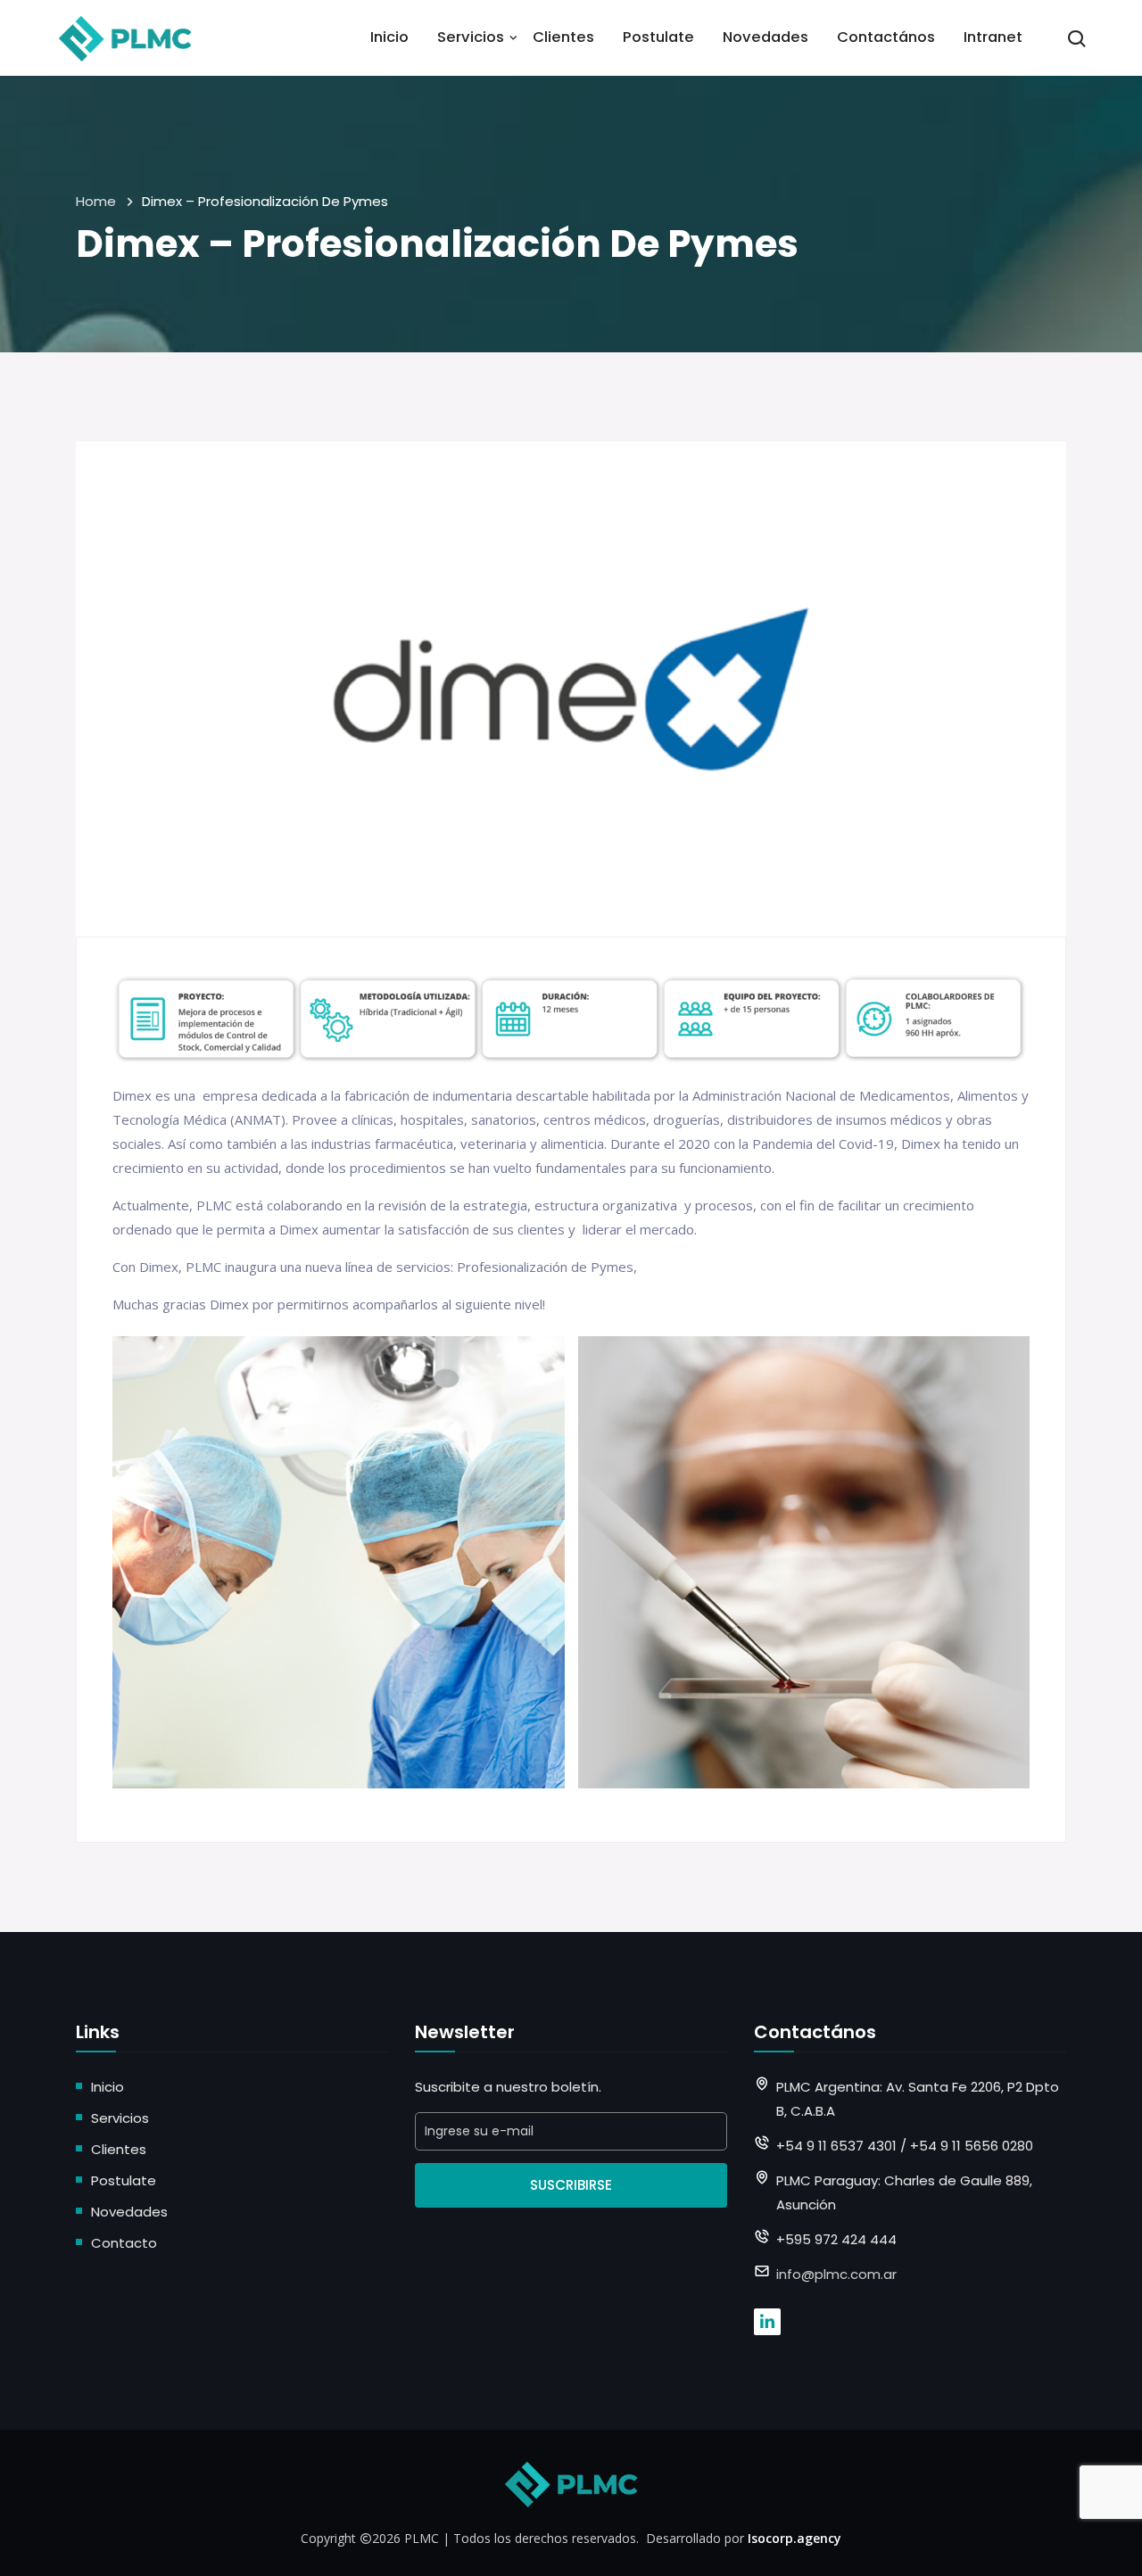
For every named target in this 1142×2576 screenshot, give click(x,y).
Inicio (389, 37)
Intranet (993, 37)
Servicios (471, 37)
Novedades (765, 37)
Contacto (124, 2243)
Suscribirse (571, 2185)
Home (96, 201)
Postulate (658, 37)
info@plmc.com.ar (836, 2274)
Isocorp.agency (794, 2538)
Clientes (563, 37)
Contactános (886, 37)
